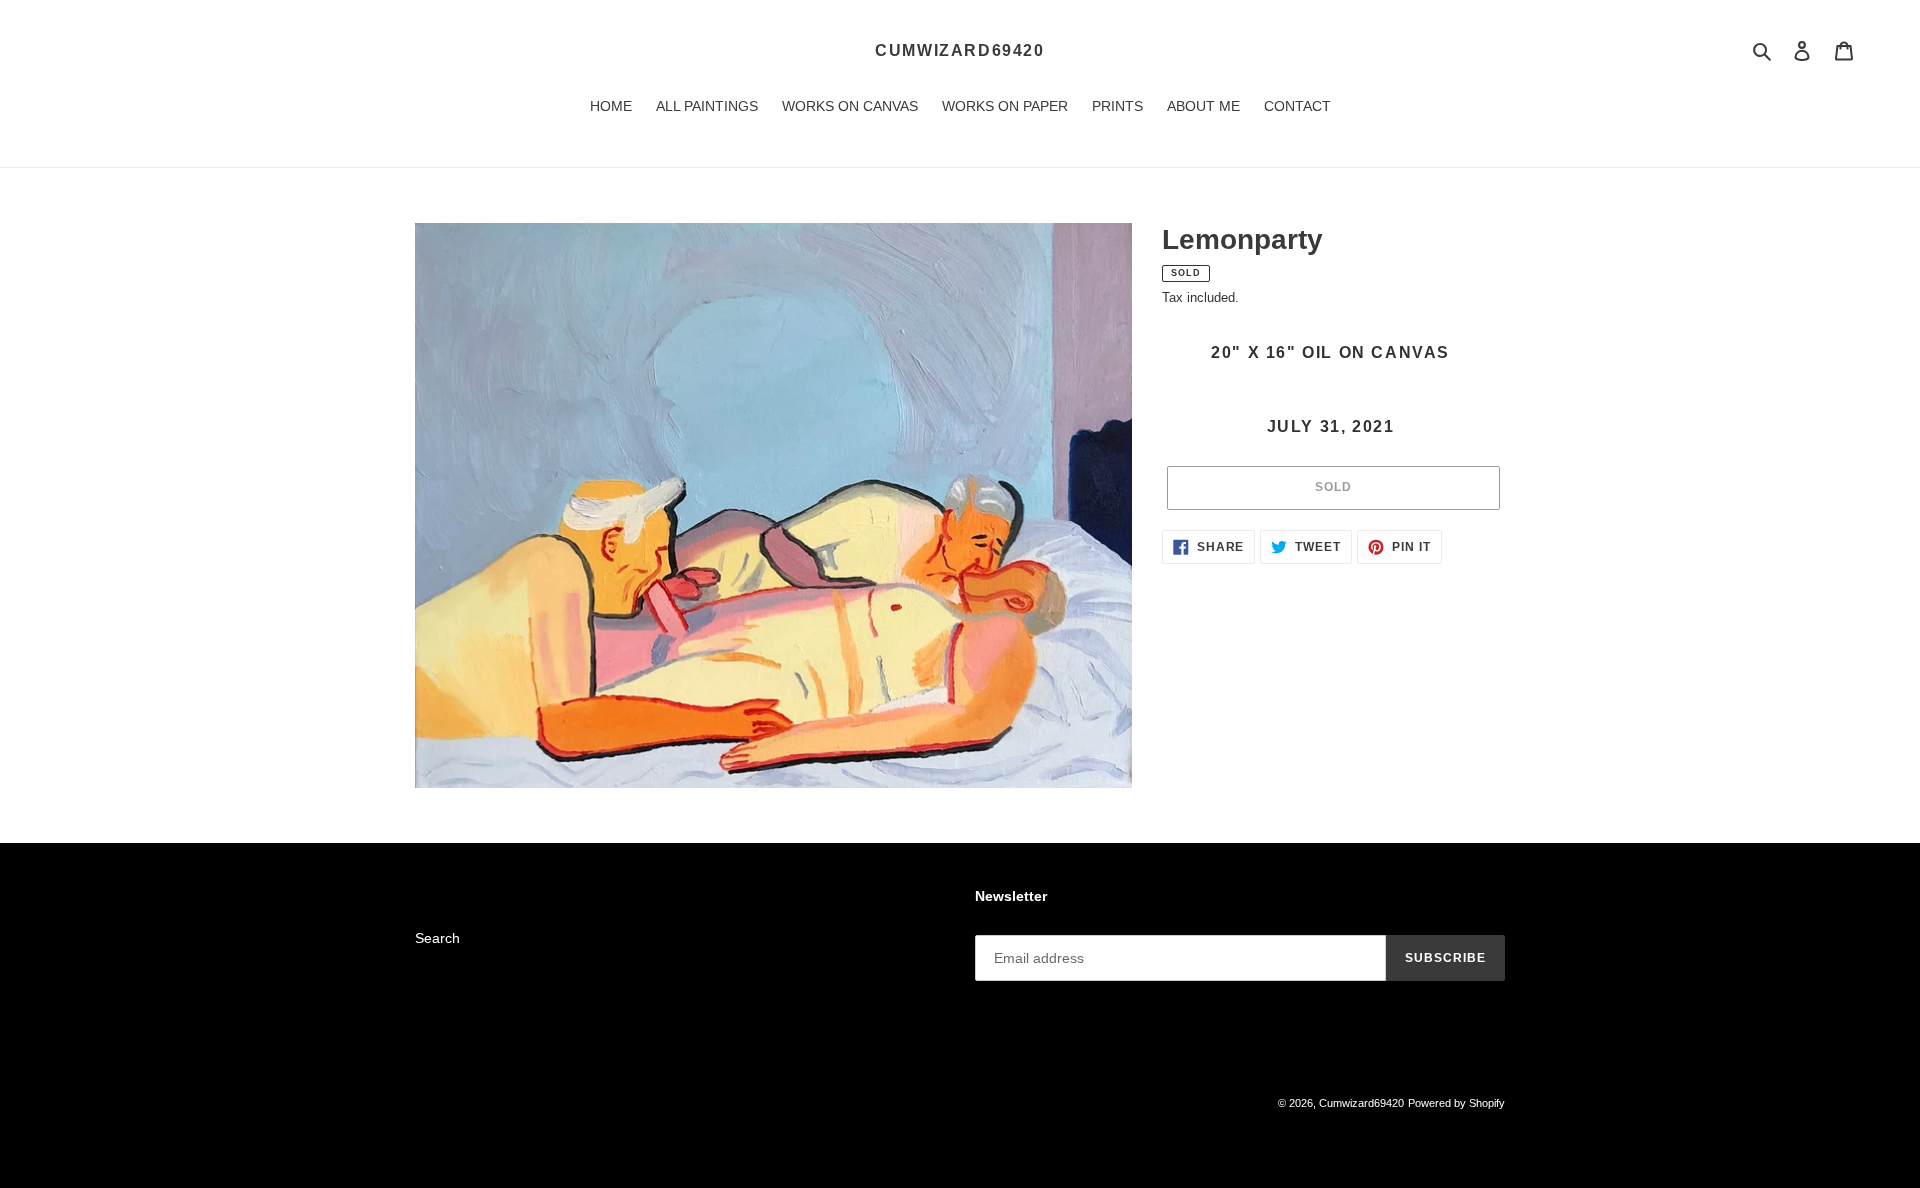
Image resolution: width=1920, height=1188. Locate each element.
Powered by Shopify (1456, 1103)
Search (437, 938)
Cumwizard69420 (959, 50)
